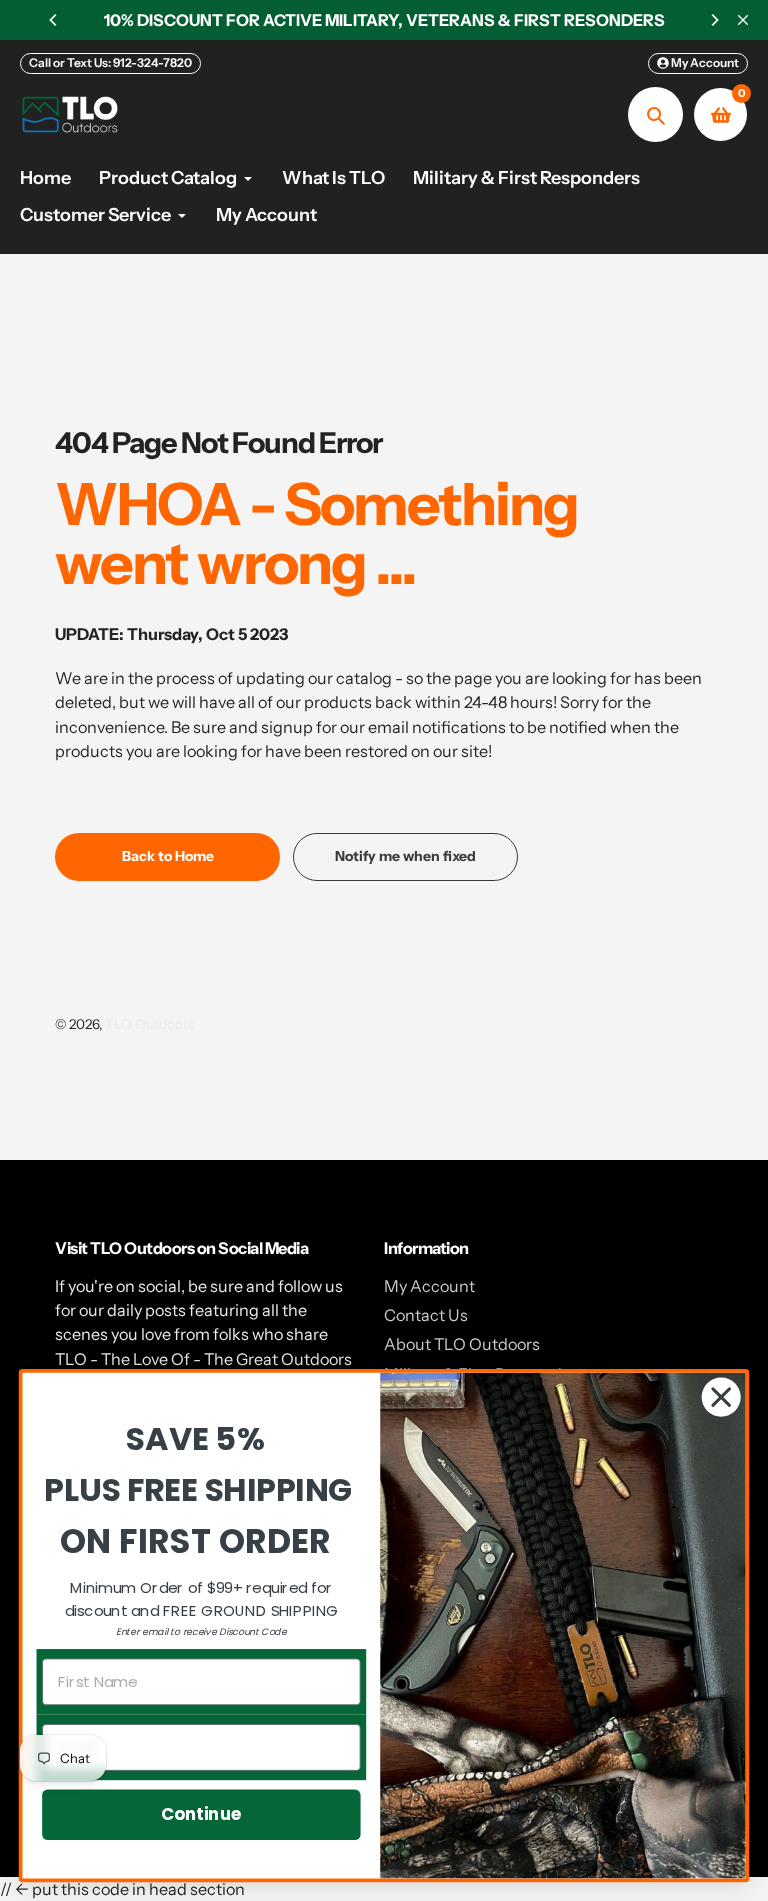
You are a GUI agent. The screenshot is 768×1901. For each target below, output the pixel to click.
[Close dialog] (721, 1397)
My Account (429, 1286)
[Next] (714, 20)
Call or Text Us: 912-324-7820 (110, 62)
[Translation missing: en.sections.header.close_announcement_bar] (743, 20)
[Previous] (54, 20)
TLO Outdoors (149, 1024)
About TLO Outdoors (462, 1344)
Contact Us (426, 1315)
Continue (201, 1813)
